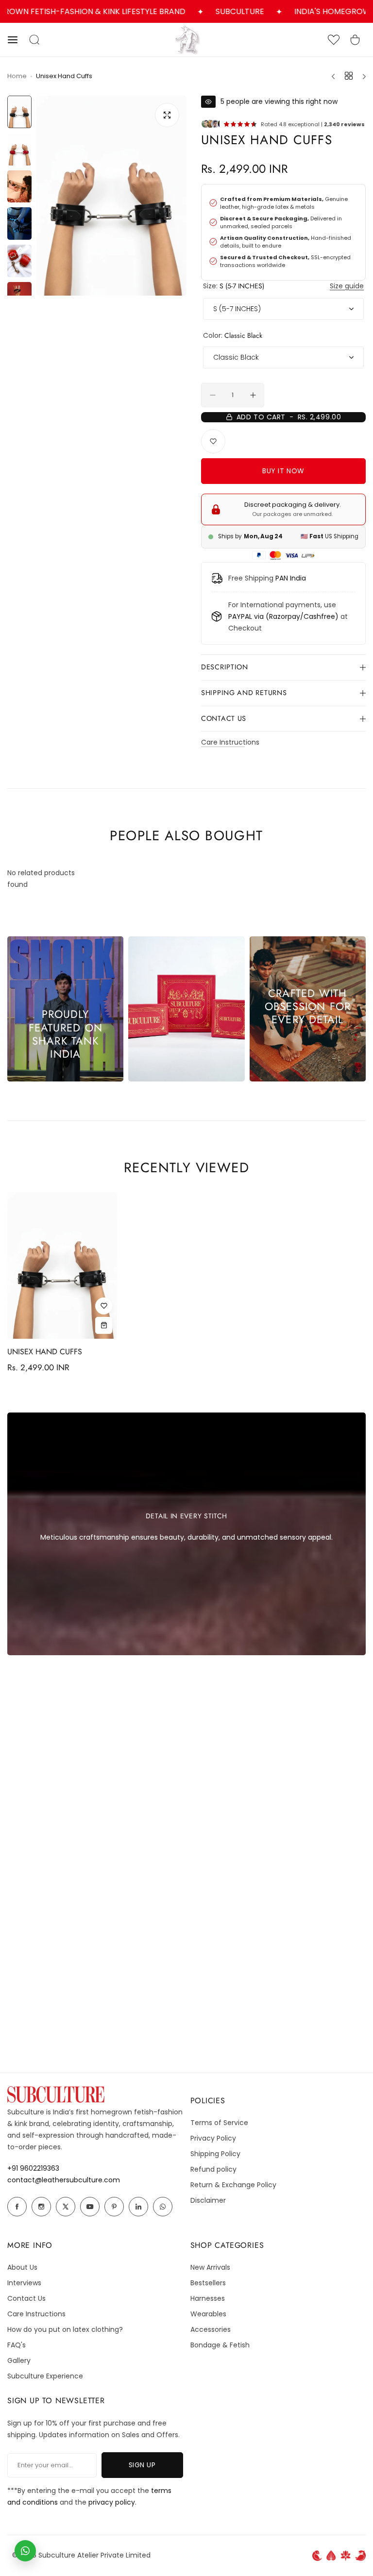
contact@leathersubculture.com (64, 2180)
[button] (18, 40)
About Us (22, 2267)
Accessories (211, 2329)
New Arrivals (210, 2267)
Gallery (19, 2360)
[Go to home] (186, 52)
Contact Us (26, 2298)
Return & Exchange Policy (233, 2185)
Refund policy (213, 2169)
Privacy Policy (213, 2138)
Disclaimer (208, 2200)
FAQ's (17, 2345)
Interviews (24, 2283)
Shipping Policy (215, 2154)
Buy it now (304, 471)
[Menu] (361, 76)
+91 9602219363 (33, 2168)
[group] (111, 196)
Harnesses (208, 2298)
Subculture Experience (45, 2376)
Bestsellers (208, 2283)
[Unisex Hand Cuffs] (62, 1265)
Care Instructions (230, 742)
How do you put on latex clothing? (65, 2329)
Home (17, 76)
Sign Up (156, 2465)
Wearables (208, 2314)
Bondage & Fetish (220, 2345)
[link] (186, 1009)
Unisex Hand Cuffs (62, 1352)
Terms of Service (219, 2123)
